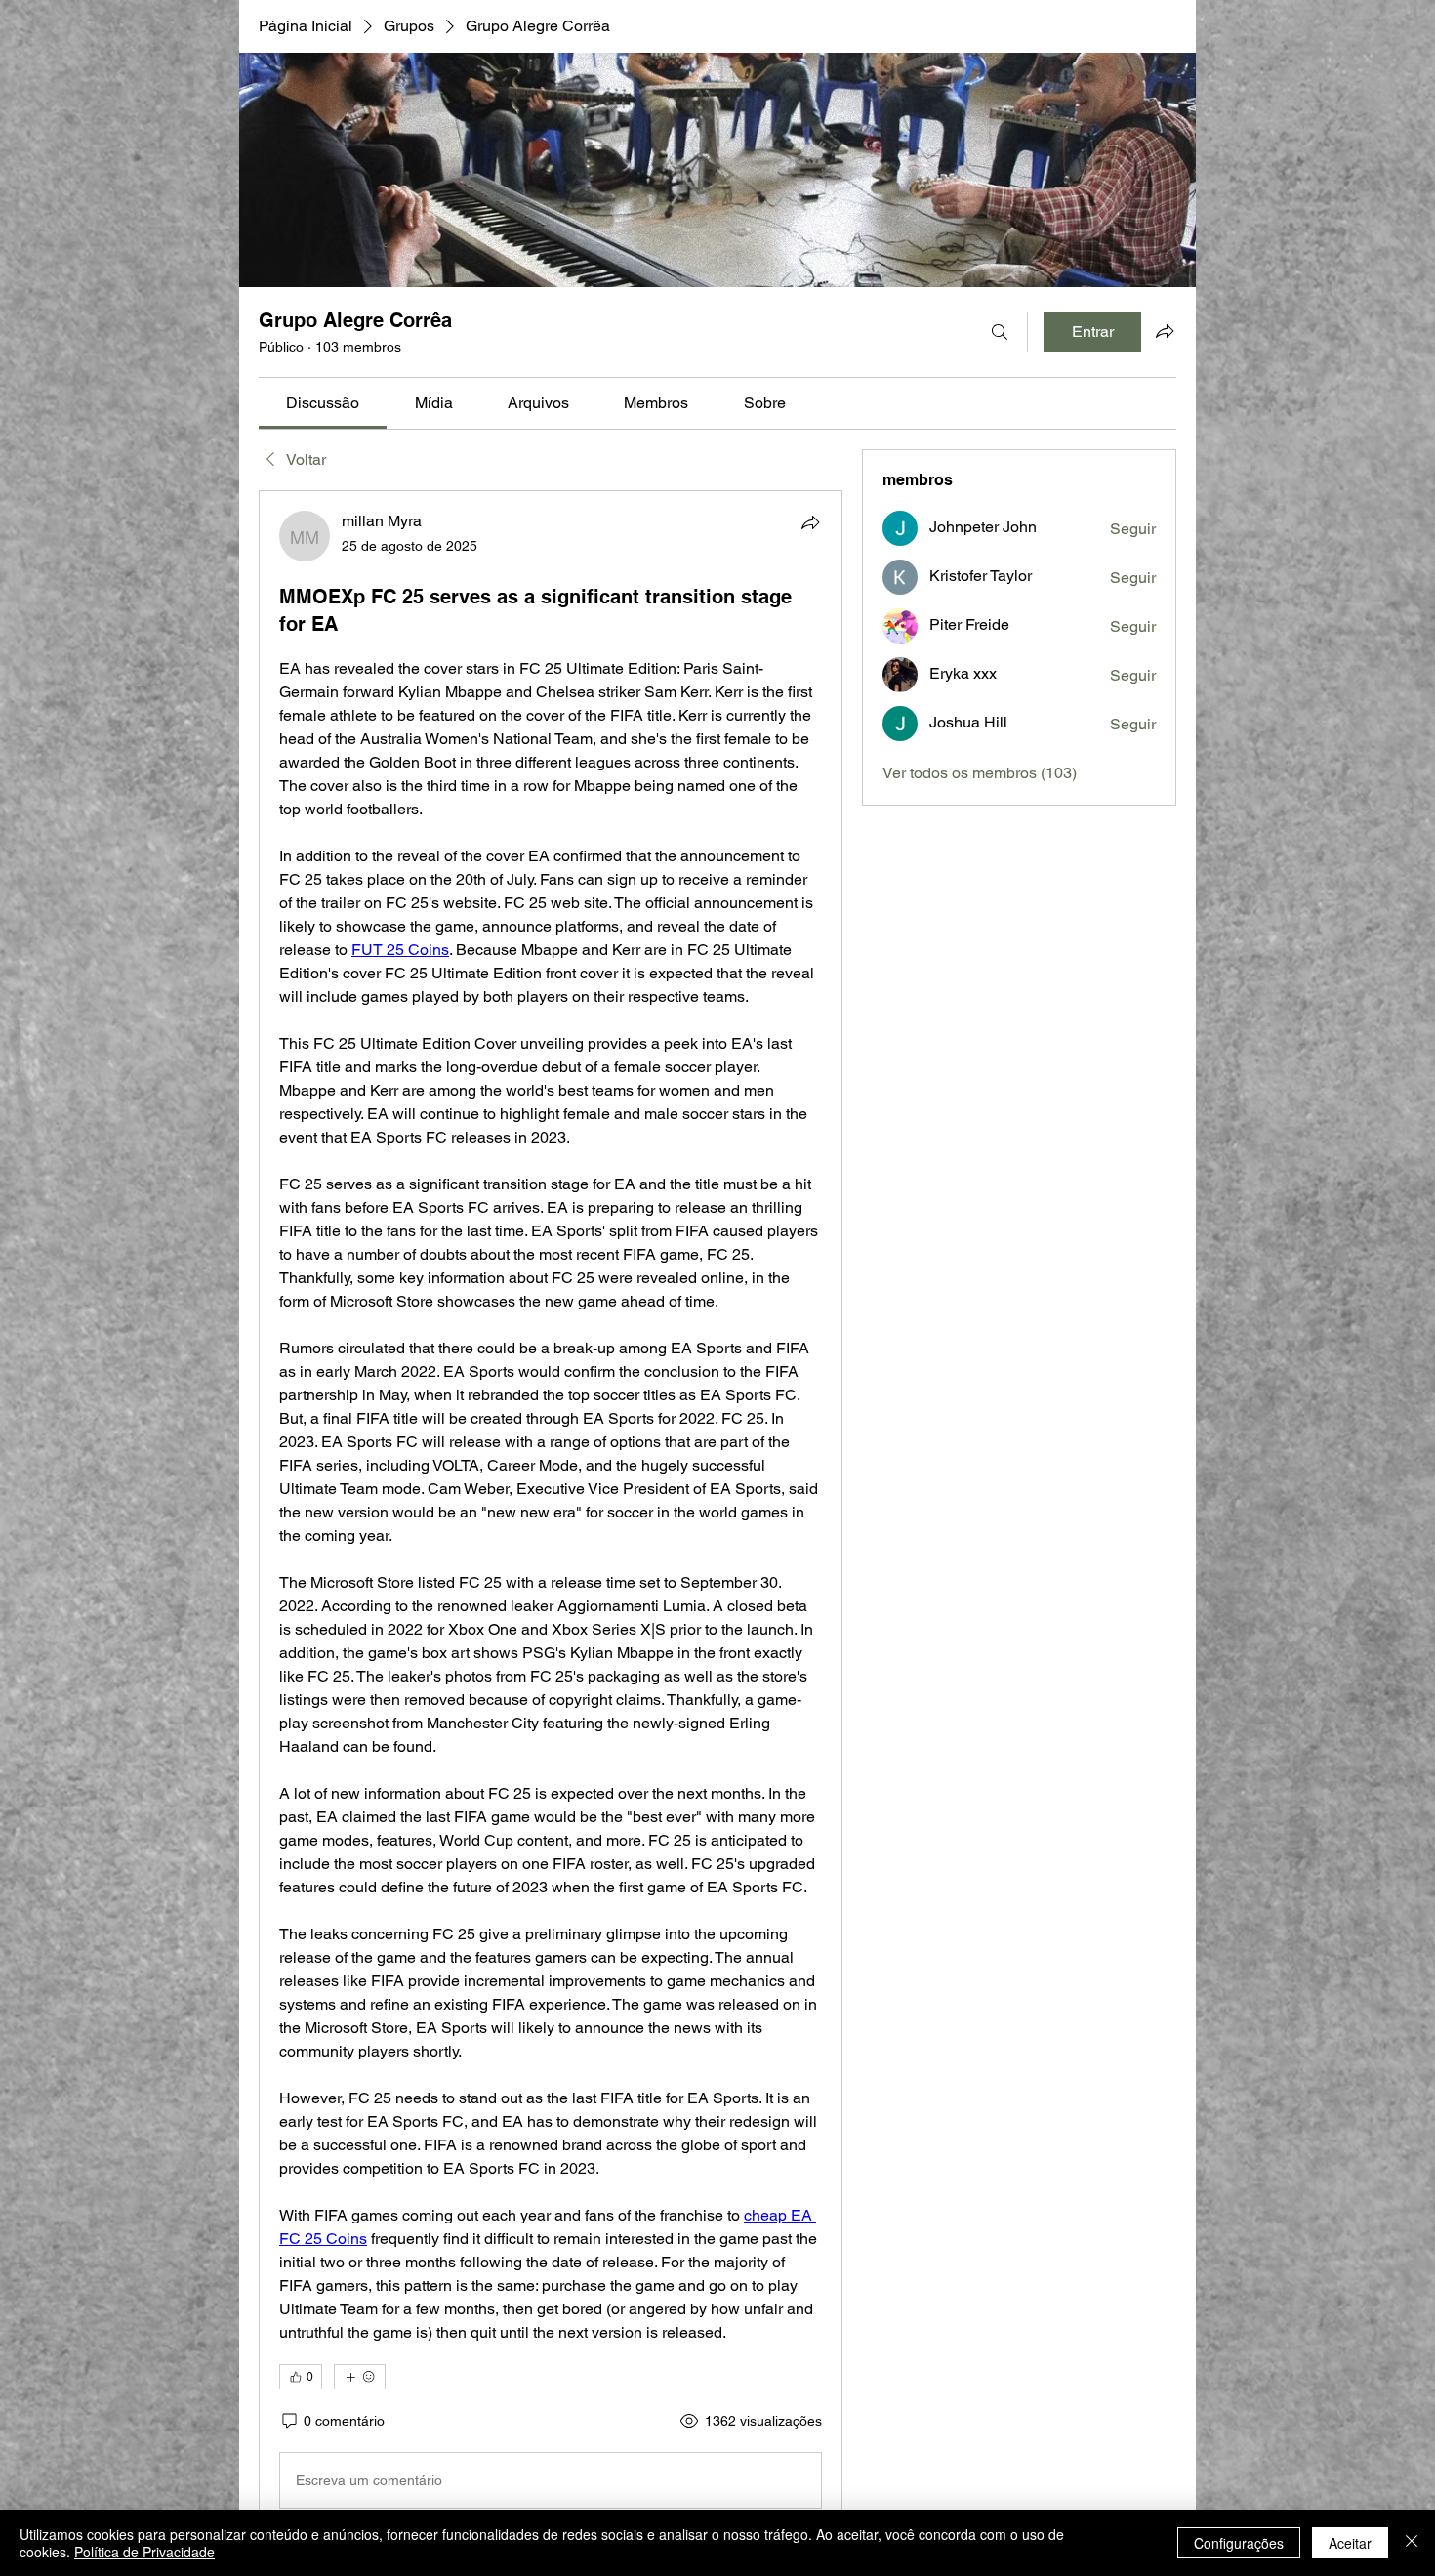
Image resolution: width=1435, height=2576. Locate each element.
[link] (323, 403)
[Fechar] (1412, 2543)
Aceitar (1350, 2543)
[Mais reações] (360, 2377)
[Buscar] (1000, 332)
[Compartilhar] (810, 522)
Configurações (1239, 2543)
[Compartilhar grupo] (1165, 331)
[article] (551, 1514)
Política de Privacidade (144, 2552)
